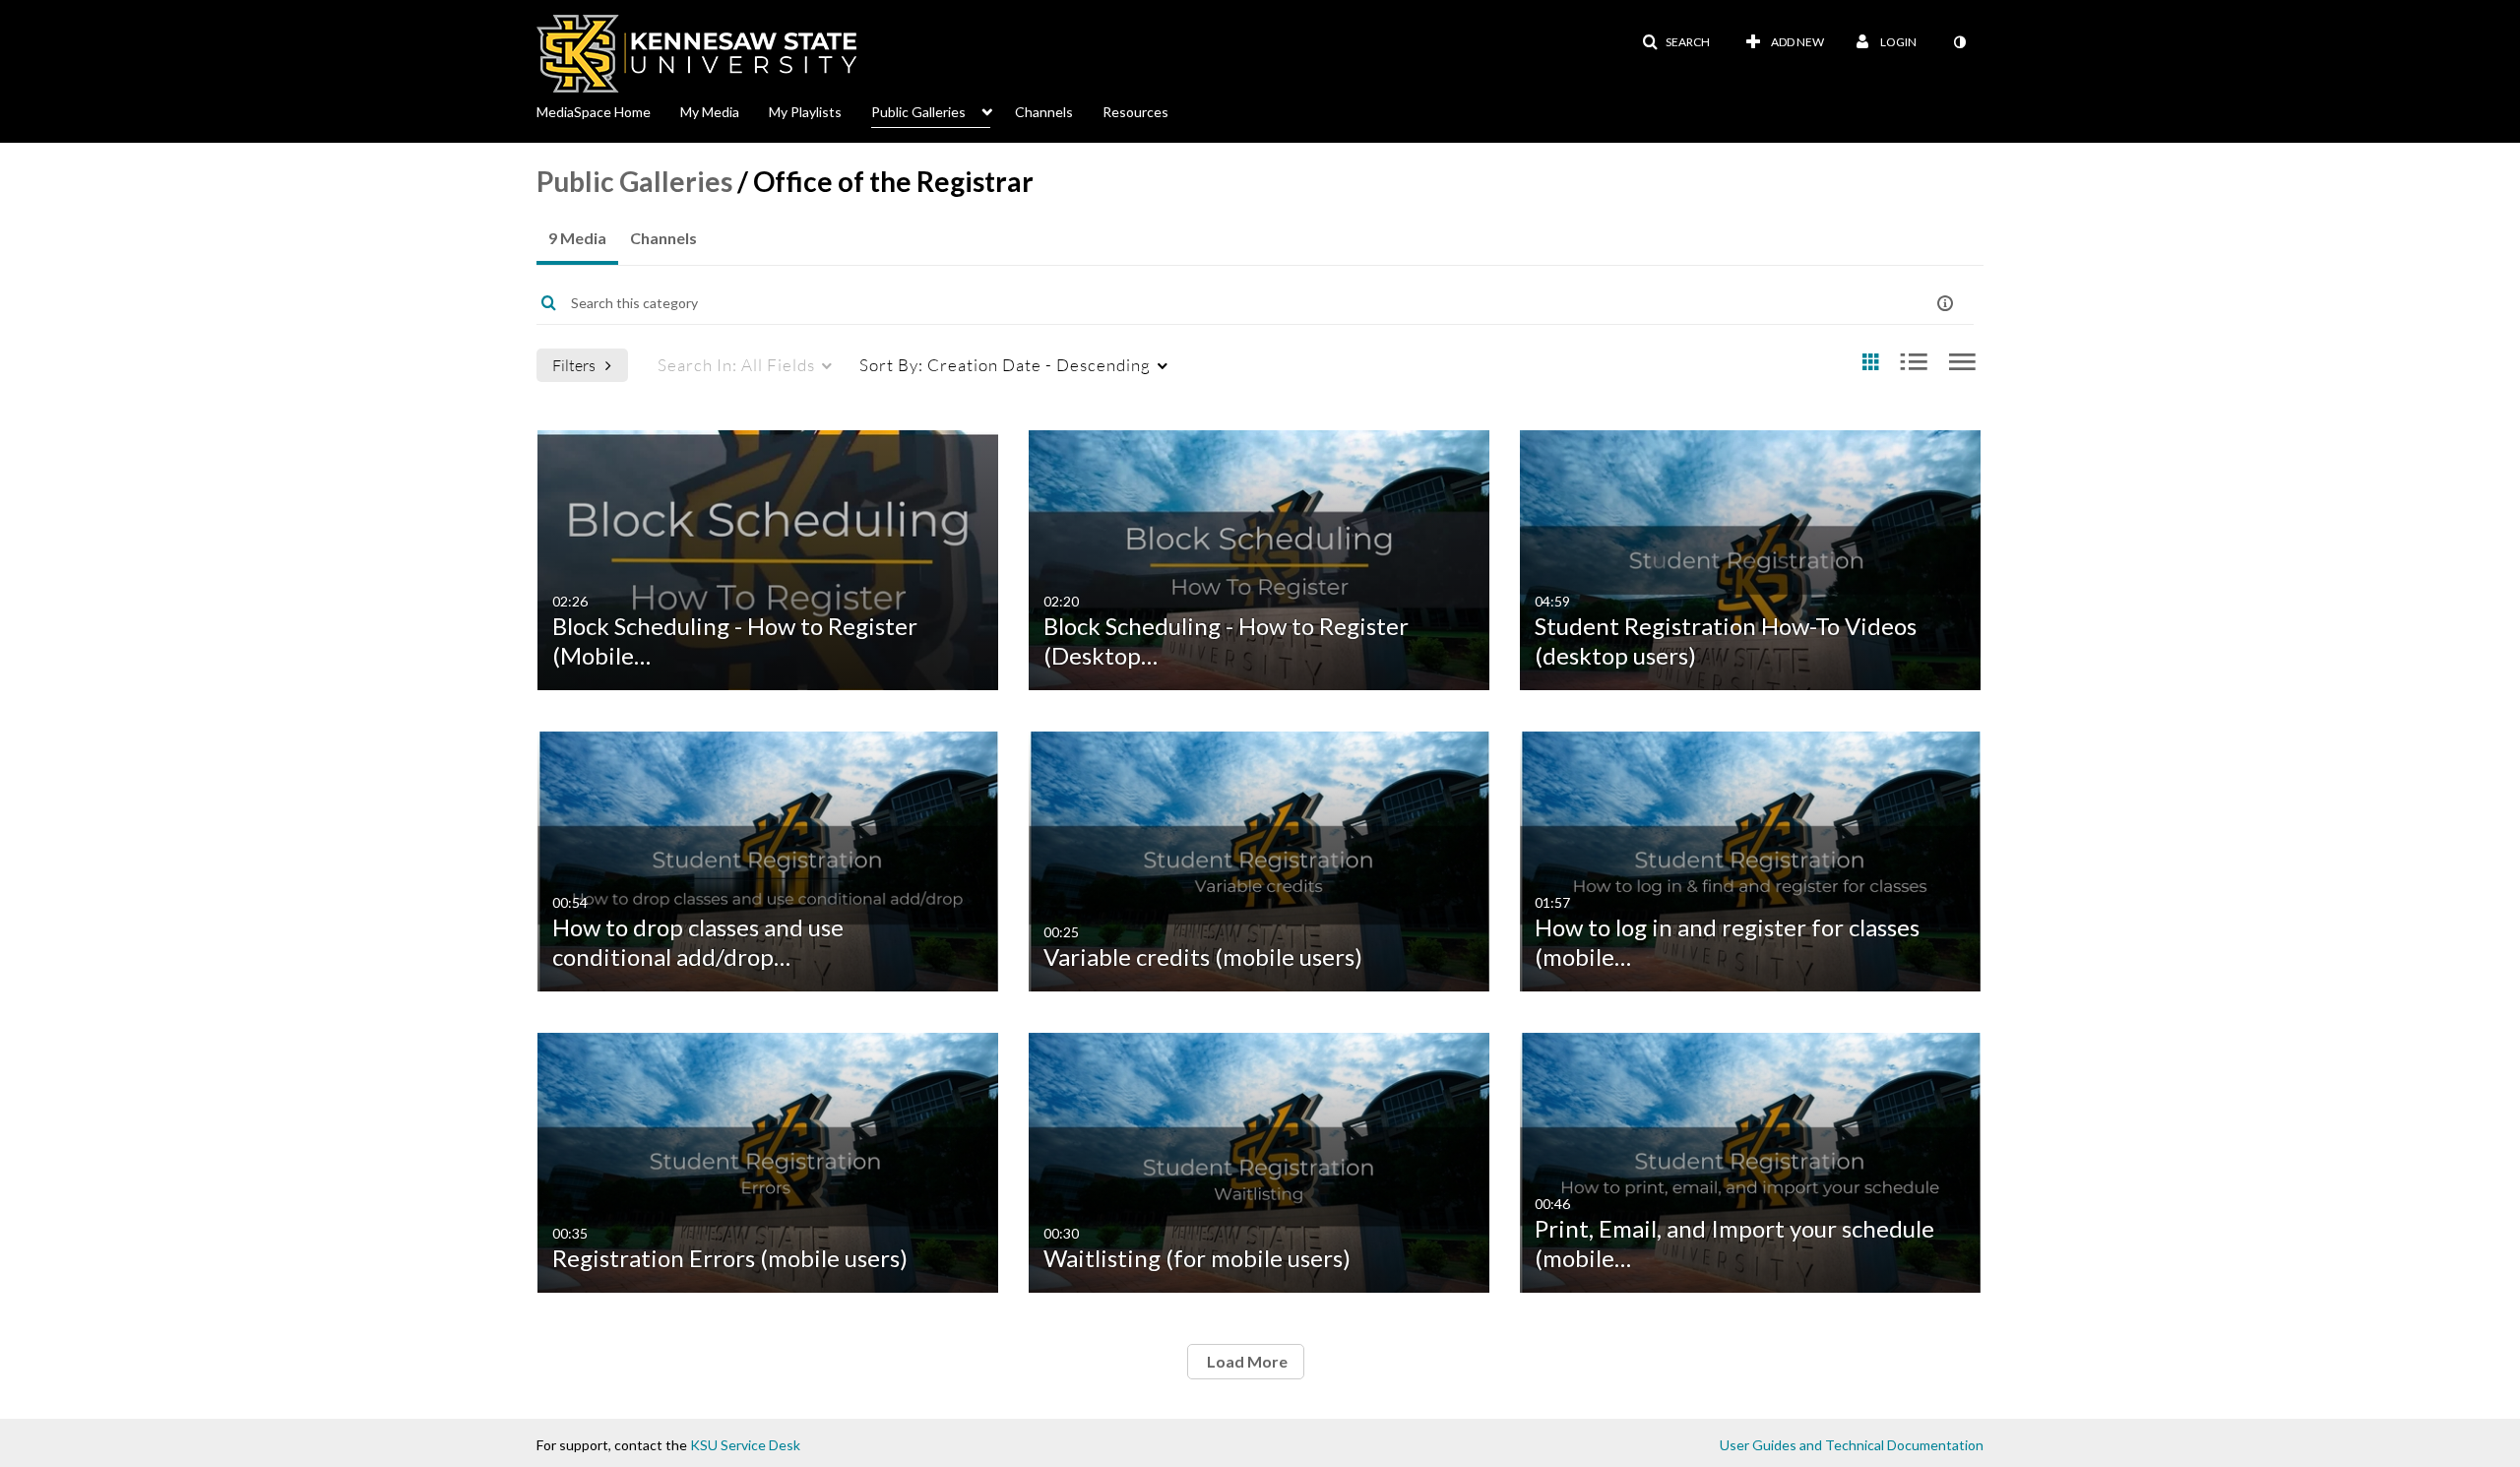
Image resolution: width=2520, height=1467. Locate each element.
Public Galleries (634, 181)
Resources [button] (1135, 112)
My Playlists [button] (805, 112)
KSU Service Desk (745, 1445)
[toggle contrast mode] (1959, 42)
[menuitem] (608, 110)
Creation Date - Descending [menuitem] (1005, 365)
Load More (1246, 1361)
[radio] (1870, 363)
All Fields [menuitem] (736, 365)
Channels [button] (1044, 112)
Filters (574, 365)
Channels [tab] (663, 238)
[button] (1676, 42)
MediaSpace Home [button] (594, 112)
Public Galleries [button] (918, 112)
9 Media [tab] (577, 238)
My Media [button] (710, 112)
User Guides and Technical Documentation (1852, 1445)
